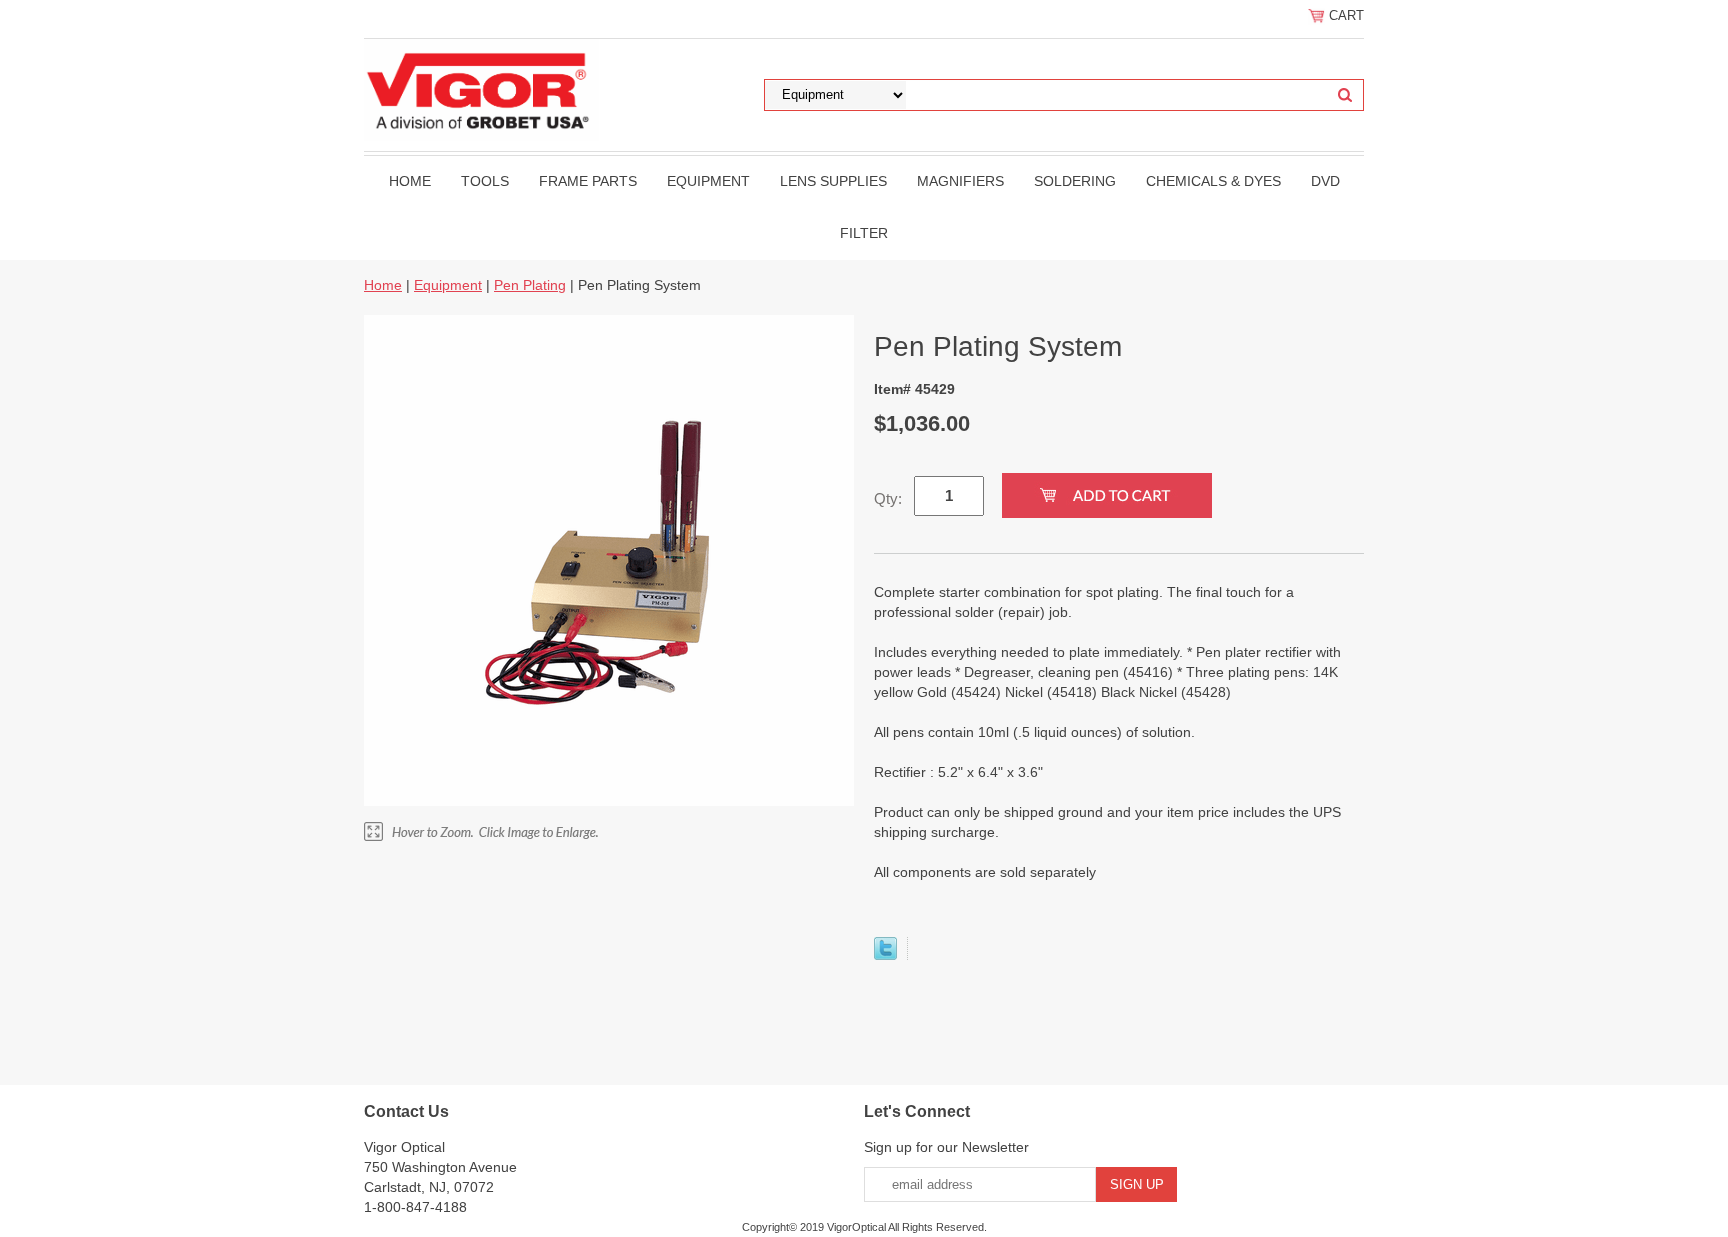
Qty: (888, 498)
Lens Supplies (833, 181)
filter (864, 233)
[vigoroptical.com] (481, 89)
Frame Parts (588, 181)
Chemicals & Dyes (1213, 181)
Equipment (708, 181)
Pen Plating (530, 285)
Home (410, 181)
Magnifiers (960, 181)
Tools (485, 181)
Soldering (1075, 181)
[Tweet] (885, 955)
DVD (1325, 181)
